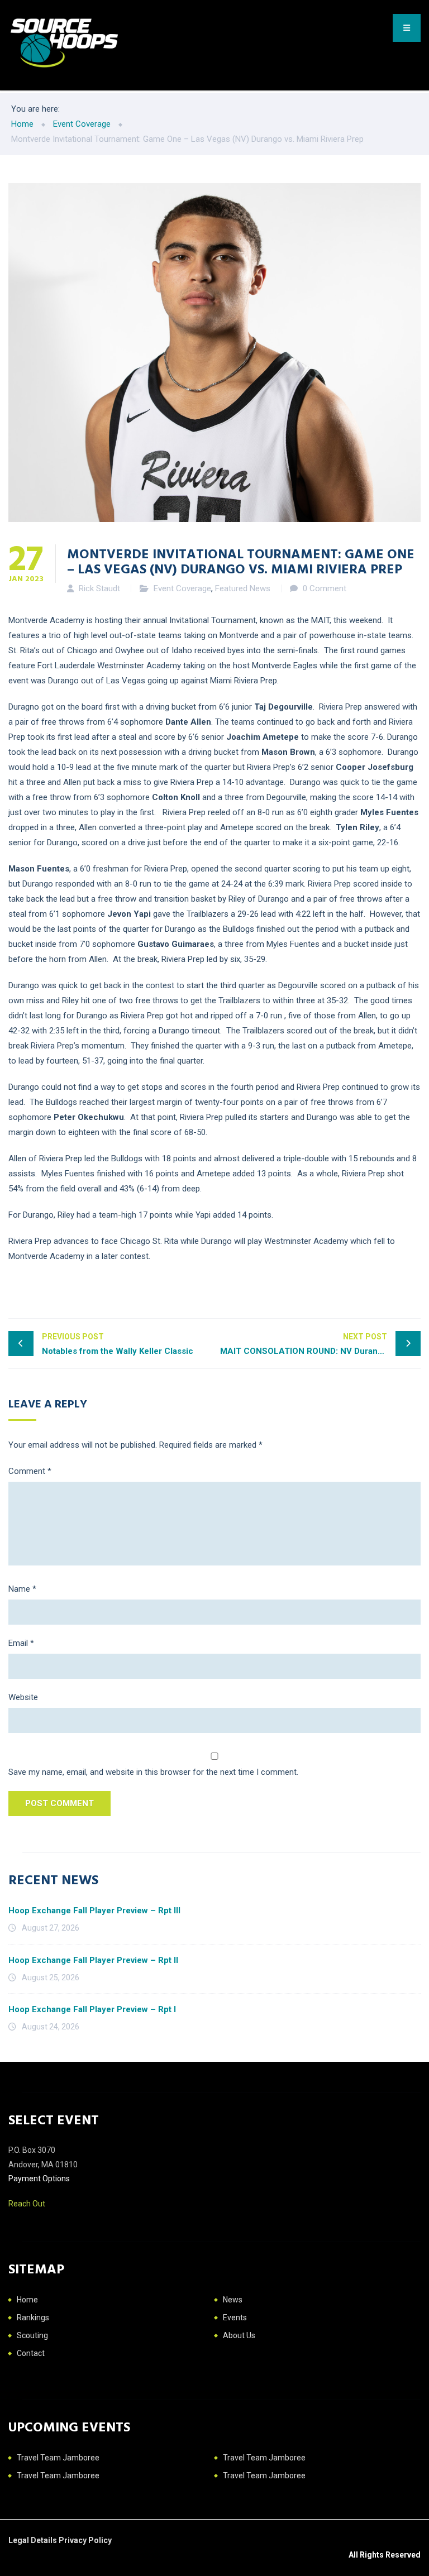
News (233, 2300)
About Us (239, 2335)
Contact (31, 2353)
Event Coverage (182, 588)
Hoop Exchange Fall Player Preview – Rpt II (93, 1960)
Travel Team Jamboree (58, 2458)
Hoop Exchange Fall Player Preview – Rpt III (94, 1911)
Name (22, 1589)
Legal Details (34, 2540)
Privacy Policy (85, 2540)
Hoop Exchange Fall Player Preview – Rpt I (92, 2009)
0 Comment (325, 588)
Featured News (243, 588)
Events (235, 2318)
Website (23, 1697)
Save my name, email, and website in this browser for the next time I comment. (153, 1772)
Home (27, 2300)
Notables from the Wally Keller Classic (118, 1344)
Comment (30, 1471)
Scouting (32, 2335)
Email (21, 1643)
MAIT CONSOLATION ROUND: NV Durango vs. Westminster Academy (320, 1344)
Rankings (33, 2318)
